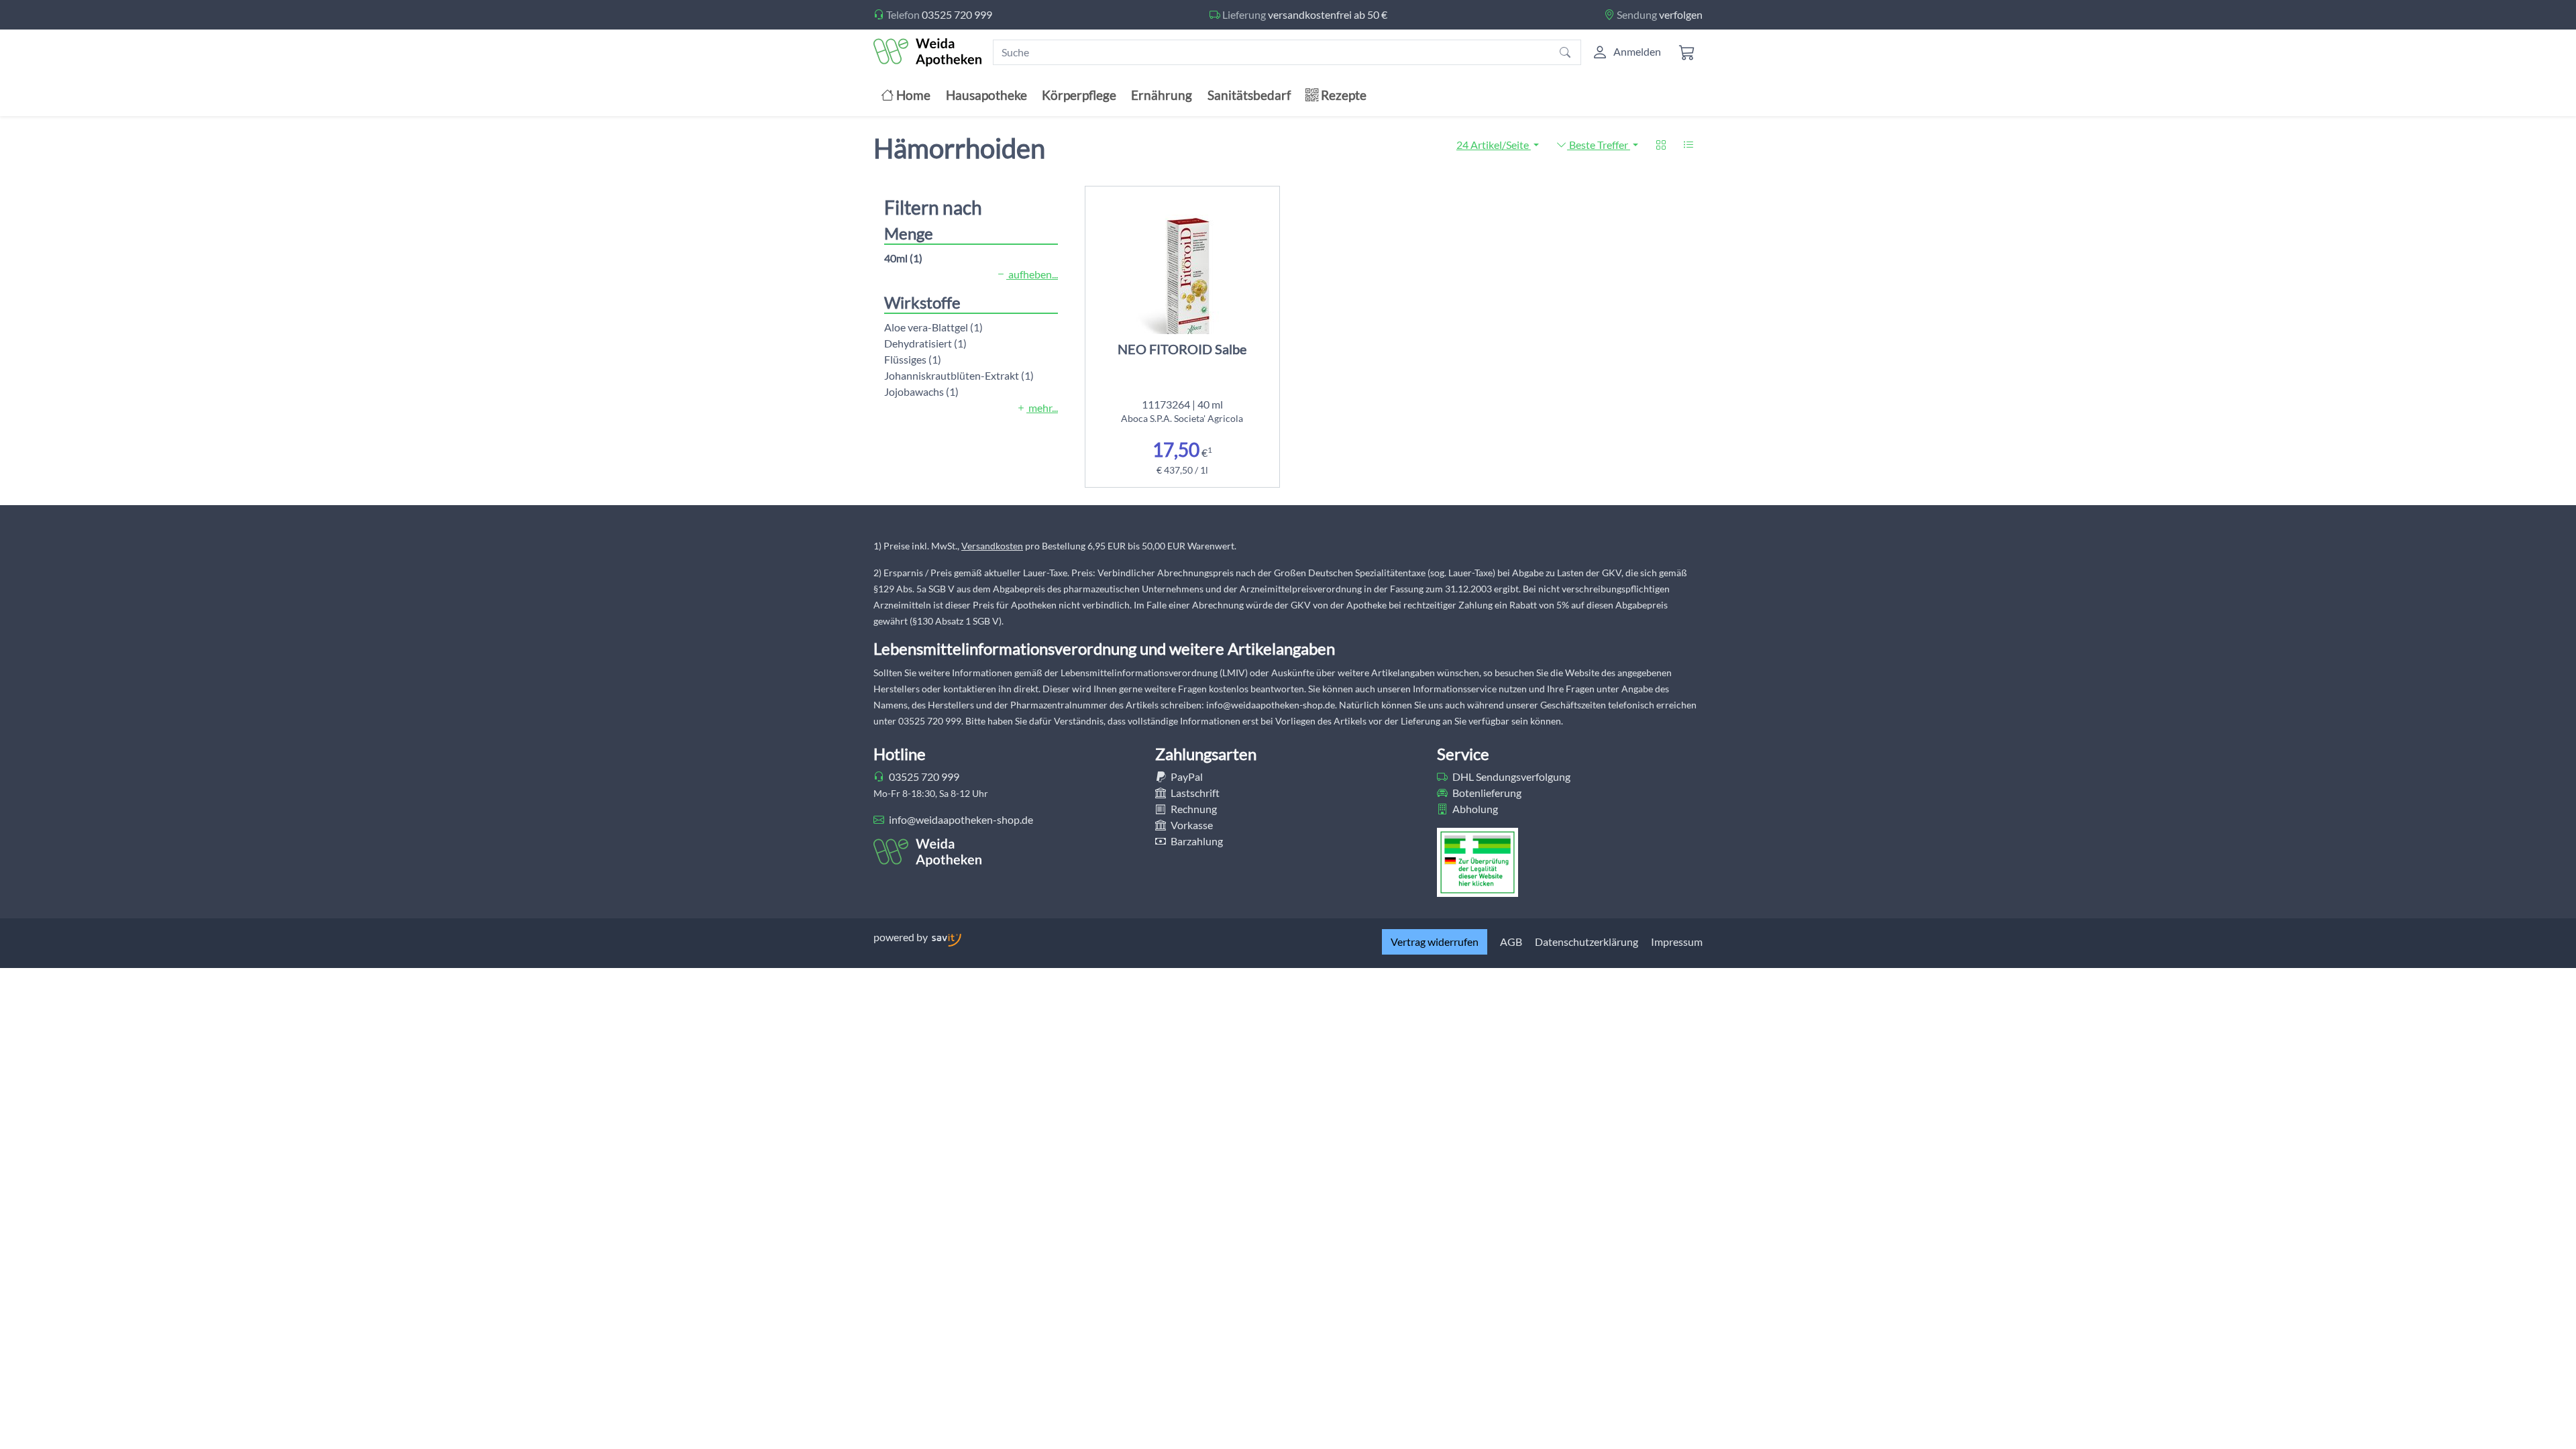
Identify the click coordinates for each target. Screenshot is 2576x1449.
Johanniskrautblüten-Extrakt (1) (959, 375)
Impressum (1677, 942)
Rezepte (1342, 95)
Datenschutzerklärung (1587, 942)
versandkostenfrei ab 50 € (1328, 14)
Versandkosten (992, 546)
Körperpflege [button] (1079, 95)
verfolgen (1681, 14)
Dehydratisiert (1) (925, 343)
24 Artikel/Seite (1494, 145)
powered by (902, 937)
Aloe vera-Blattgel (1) (933, 327)
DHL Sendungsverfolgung (1510, 776)
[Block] (1661, 145)
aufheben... (1032, 274)
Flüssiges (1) (913, 359)
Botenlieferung (1486, 793)
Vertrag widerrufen (1435, 942)
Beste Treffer (1599, 145)
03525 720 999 (957, 14)
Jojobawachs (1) (921, 391)
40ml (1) (903, 258)
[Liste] (1688, 145)
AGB (1511, 942)
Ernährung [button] (1162, 95)
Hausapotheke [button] (986, 95)
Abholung (1474, 809)
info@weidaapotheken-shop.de (960, 819)
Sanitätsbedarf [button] (1249, 95)
